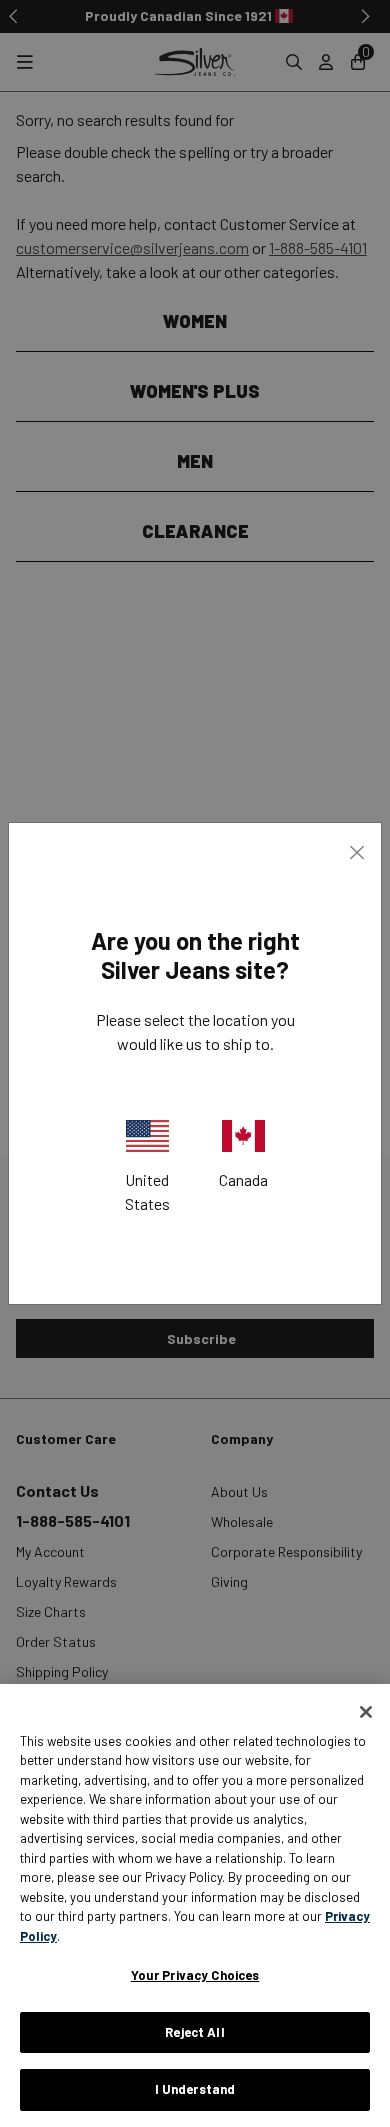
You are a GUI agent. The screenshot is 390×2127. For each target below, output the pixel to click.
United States (147, 1191)
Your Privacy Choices (195, 1975)
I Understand (195, 2089)
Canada (243, 1179)
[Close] (366, 1712)
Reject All (194, 2032)
